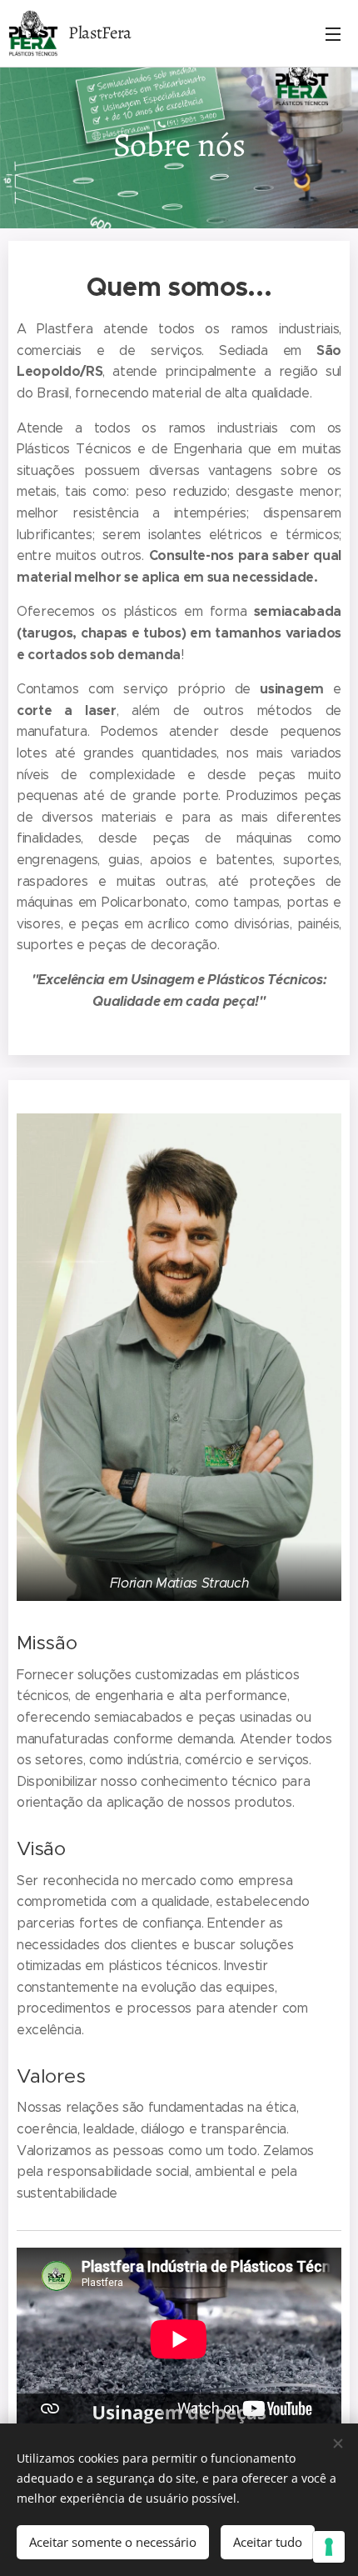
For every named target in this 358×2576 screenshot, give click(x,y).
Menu (333, 33)
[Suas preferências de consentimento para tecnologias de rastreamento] (329, 2547)
